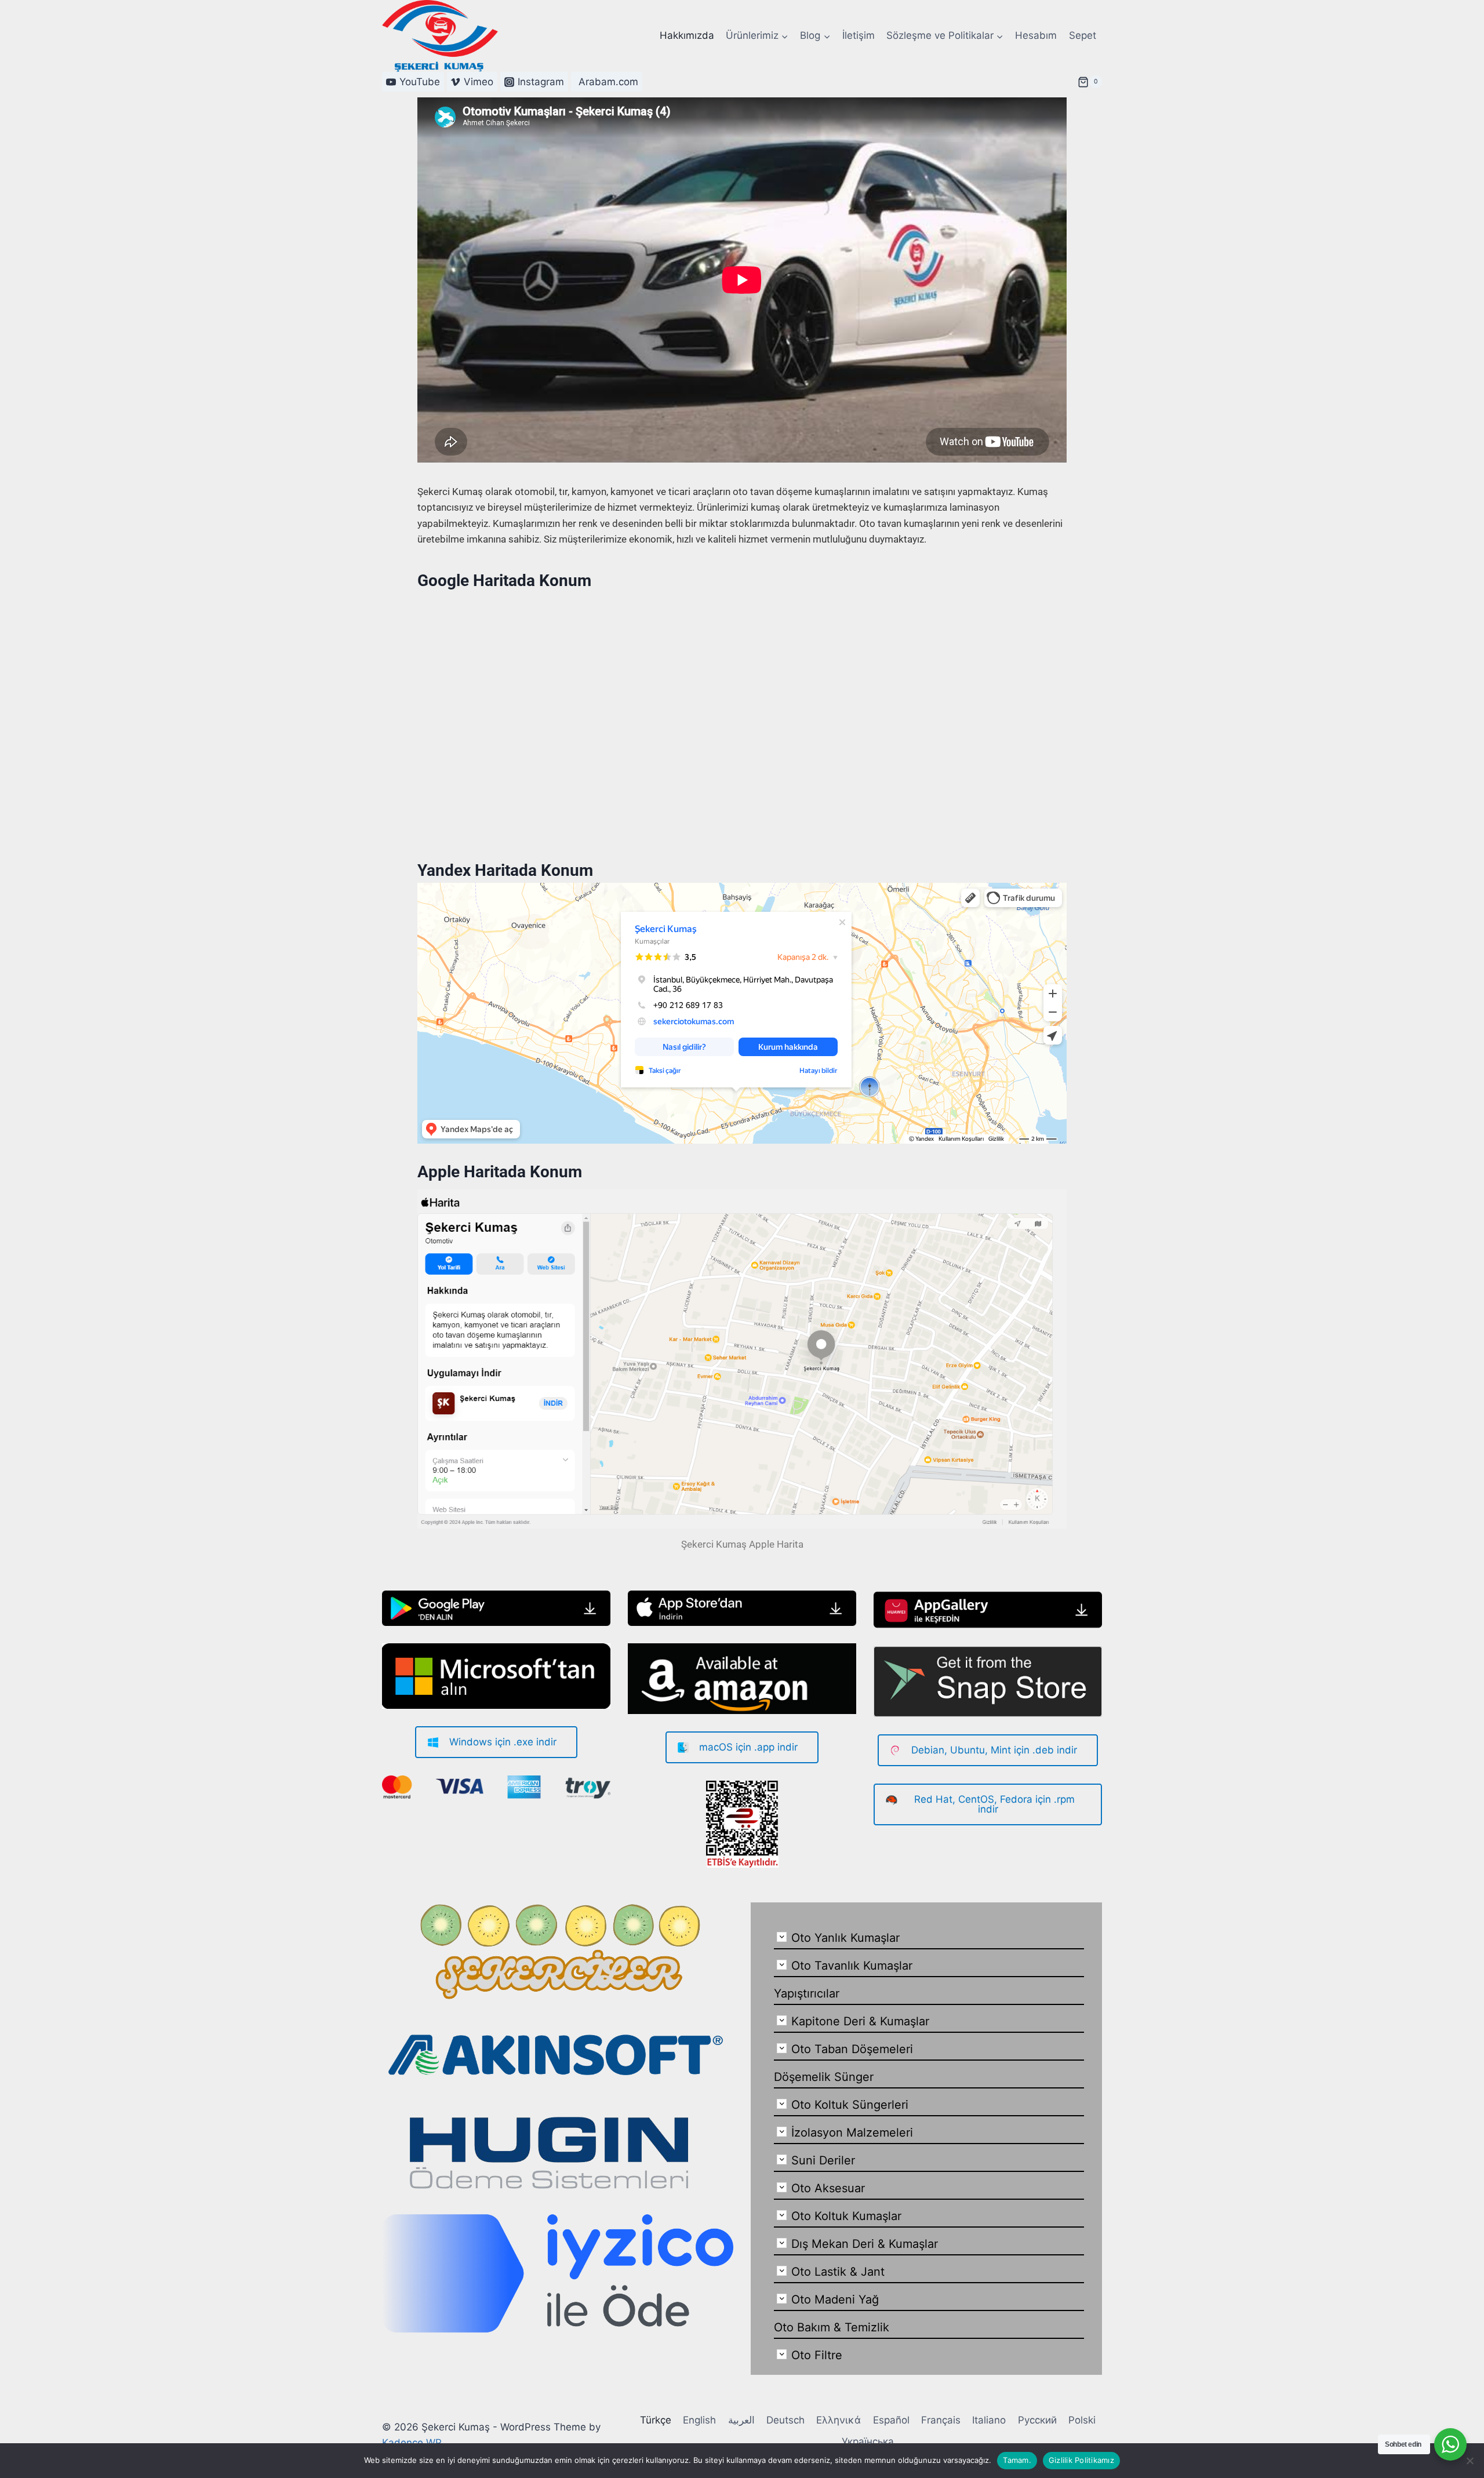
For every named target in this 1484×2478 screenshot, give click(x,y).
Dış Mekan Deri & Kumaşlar (865, 2244)
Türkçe (656, 2420)
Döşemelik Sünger (824, 2077)
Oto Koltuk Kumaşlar (846, 2216)
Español (891, 2420)
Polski (1082, 2420)
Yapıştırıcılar (807, 1993)
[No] (1470, 2461)
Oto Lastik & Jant (838, 2272)
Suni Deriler (823, 2160)
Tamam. (1017, 2460)
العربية (741, 2420)
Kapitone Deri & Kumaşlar (860, 2021)
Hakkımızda (687, 35)
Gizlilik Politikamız (1081, 2460)
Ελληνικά (839, 2420)
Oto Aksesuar (828, 2188)
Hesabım (1036, 35)
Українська (868, 2441)
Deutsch (785, 2420)
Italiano (989, 2420)
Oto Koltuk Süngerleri (850, 2105)
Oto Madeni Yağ (835, 2299)
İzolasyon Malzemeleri (852, 2133)
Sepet (1083, 35)
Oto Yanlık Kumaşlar (845, 1938)
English (699, 2420)
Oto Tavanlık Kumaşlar (852, 1966)
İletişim (859, 35)
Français (941, 2420)
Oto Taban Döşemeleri (852, 2049)
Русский (1037, 2420)
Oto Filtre (817, 2355)
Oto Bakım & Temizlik (832, 2327)
